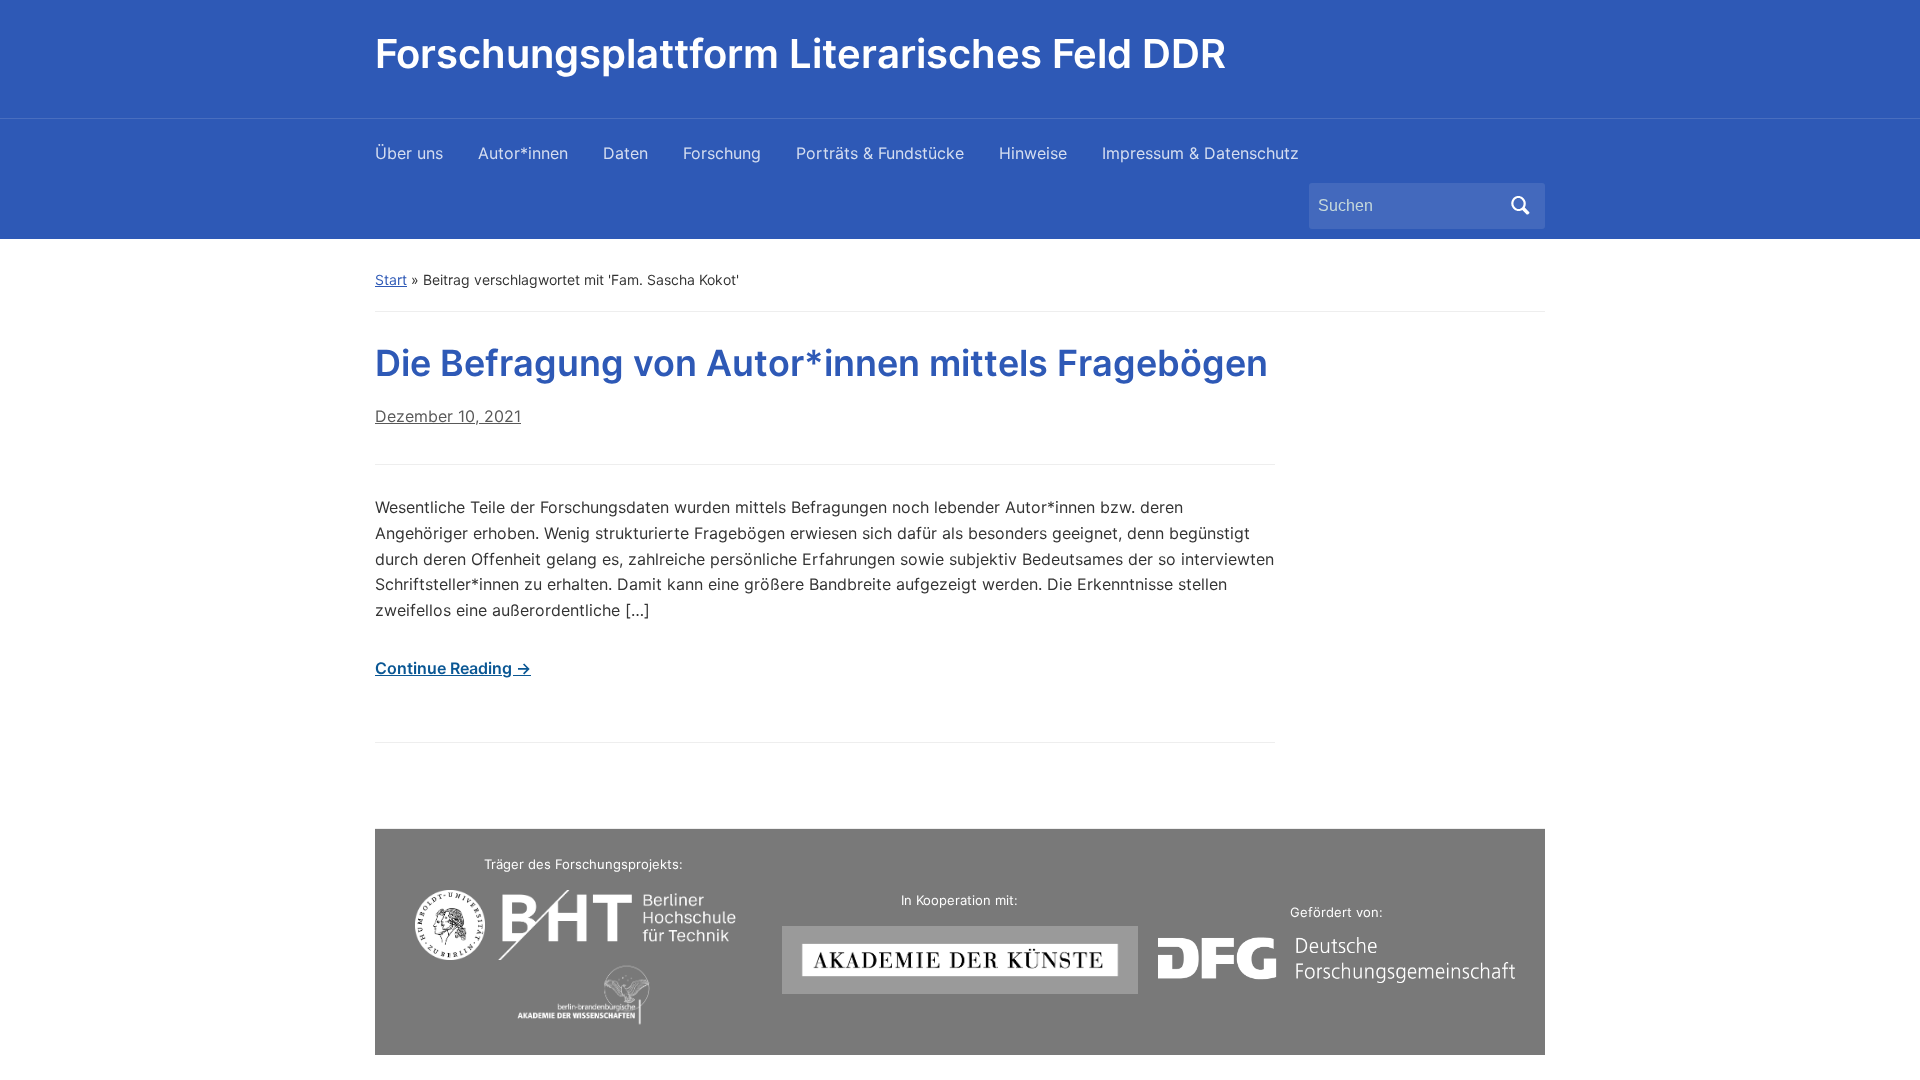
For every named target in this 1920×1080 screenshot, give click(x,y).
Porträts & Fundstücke (880, 153)
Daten (625, 153)
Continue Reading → (453, 668)
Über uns (409, 153)
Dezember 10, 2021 (448, 416)
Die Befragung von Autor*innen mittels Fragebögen (821, 363)
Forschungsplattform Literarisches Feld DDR (800, 53)
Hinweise (1033, 153)
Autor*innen (523, 153)
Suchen (1520, 206)
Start (391, 279)
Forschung (722, 153)
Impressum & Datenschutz (1200, 153)
